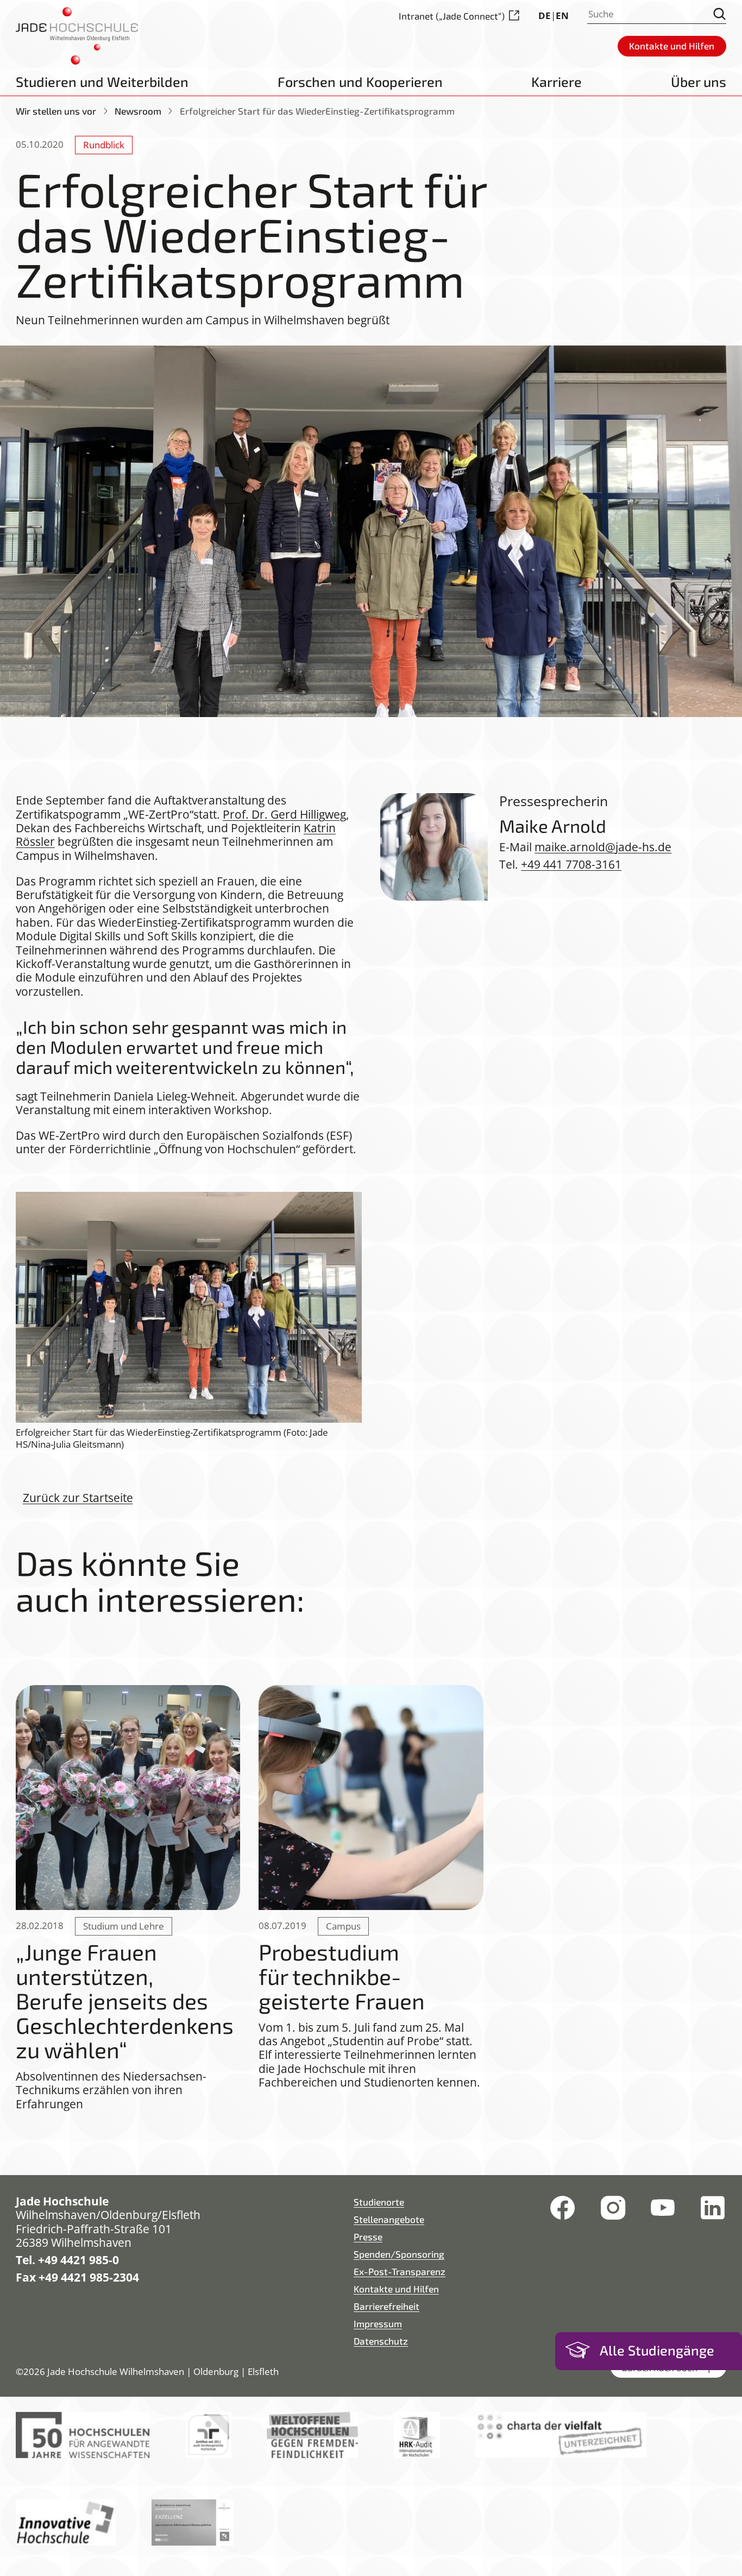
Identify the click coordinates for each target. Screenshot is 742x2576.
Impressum (378, 2323)
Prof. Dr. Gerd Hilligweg (284, 814)
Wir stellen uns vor (56, 111)
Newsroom (138, 111)
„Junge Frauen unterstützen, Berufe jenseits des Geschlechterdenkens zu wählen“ (125, 2000)
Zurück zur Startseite (78, 1497)
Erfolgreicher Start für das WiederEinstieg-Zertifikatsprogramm (317, 111)
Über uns (699, 81)
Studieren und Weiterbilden (102, 81)
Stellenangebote (389, 2219)
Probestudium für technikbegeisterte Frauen (342, 1976)
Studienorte (379, 2202)
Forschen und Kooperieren (360, 81)
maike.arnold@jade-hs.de (603, 847)
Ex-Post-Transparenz (400, 2271)
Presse (368, 2236)
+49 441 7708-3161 (571, 864)
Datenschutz (381, 2341)
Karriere (556, 81)
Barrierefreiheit (386, 2306)
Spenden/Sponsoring (399, 2254)
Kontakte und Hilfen (396, 2289)
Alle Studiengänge (657, 2350)
